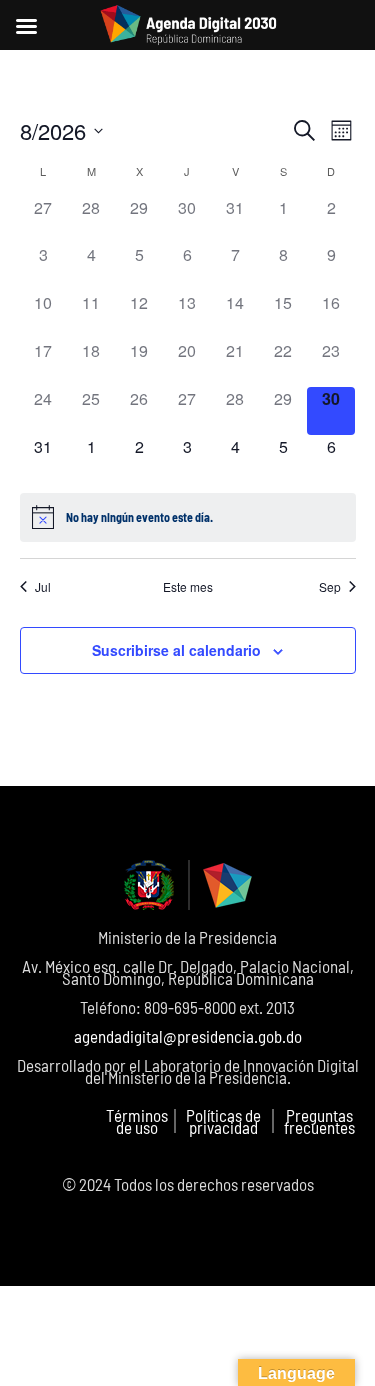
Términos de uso (137, 1121)
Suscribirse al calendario (176, 650)
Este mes (188, 587)
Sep (330, 587)
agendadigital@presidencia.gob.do (188, 1036)
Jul (43, 587)
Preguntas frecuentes (319, 1121)
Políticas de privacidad (223, 1121)
